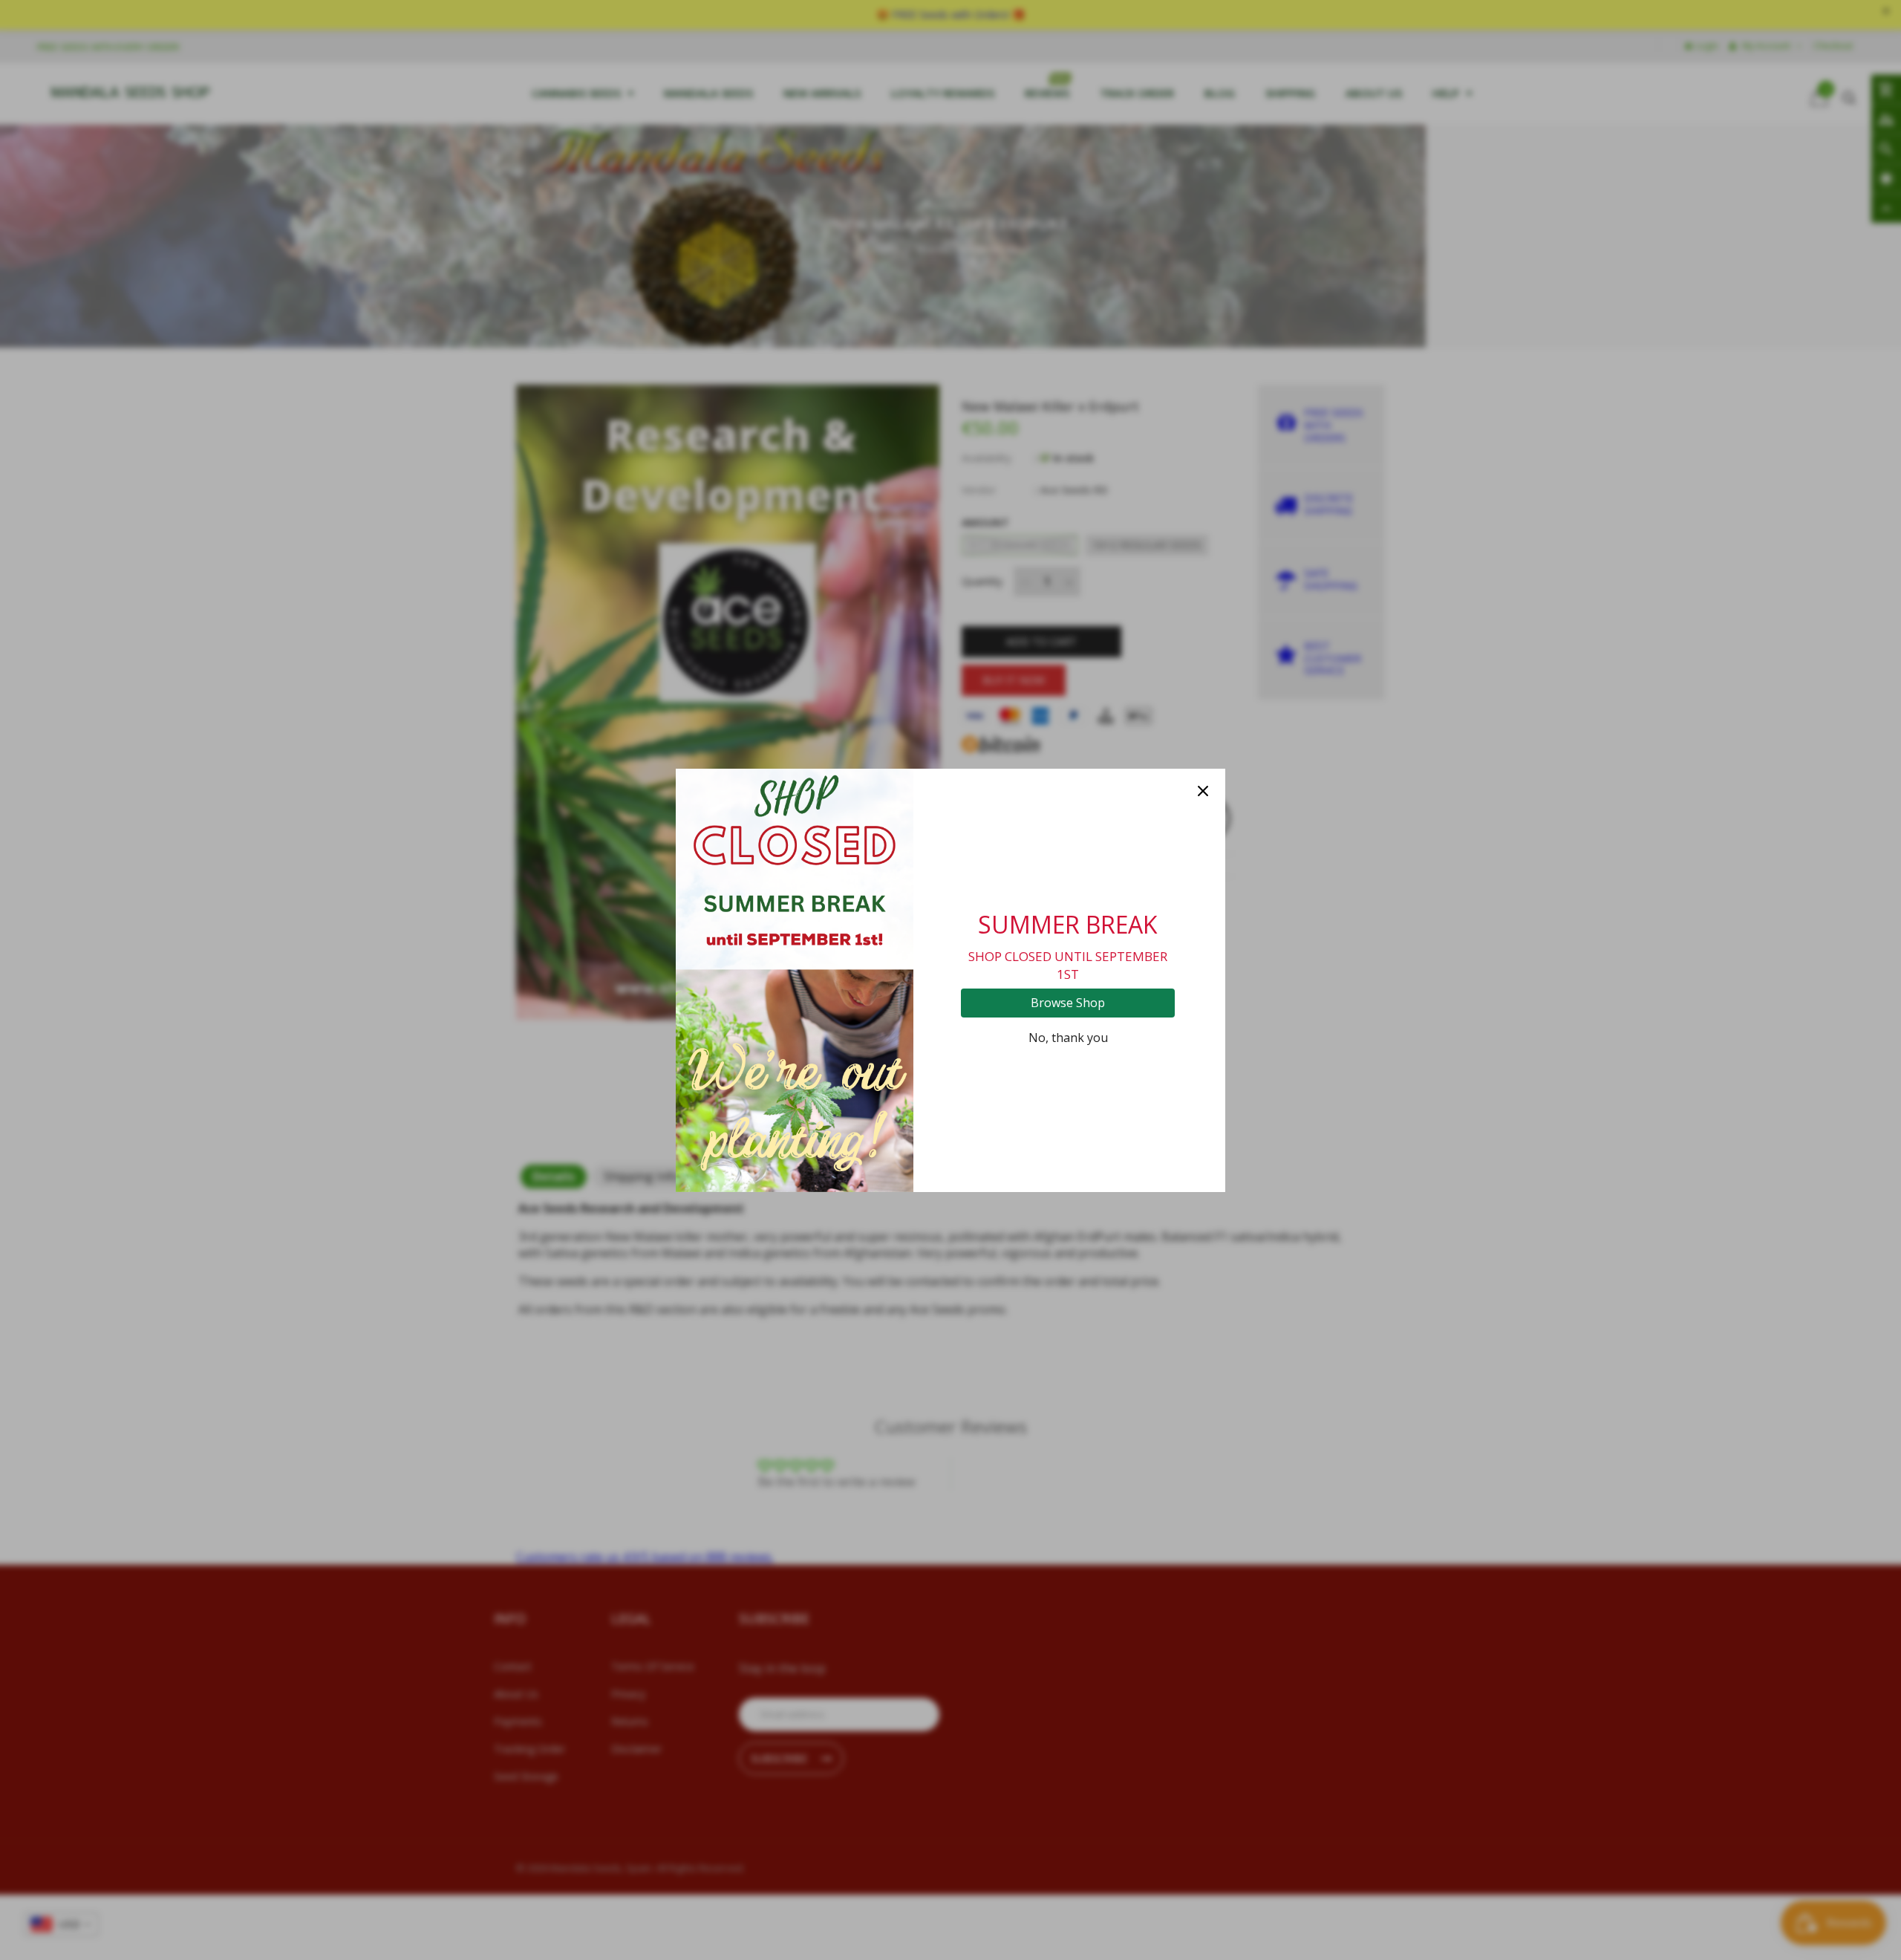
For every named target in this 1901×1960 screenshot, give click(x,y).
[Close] (1203, 791)
